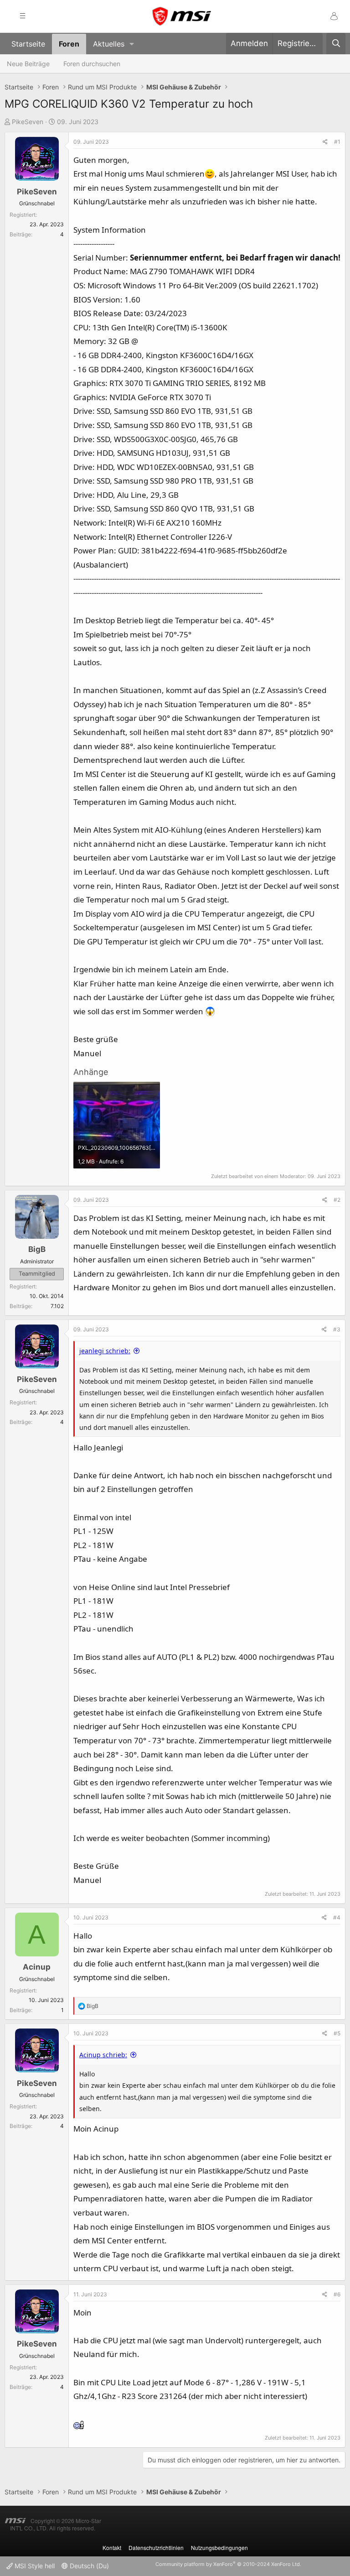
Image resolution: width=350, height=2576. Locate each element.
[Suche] (336, 44)
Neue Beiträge (28, 64)
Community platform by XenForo (228, 2564)
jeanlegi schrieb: (105, 1351)
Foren (69, 44)
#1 (337, 142)
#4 (337, 1917)
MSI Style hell (34, 2566)
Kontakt (112, 2547)
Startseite (28, 44)
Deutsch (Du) (88, 2566)
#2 (337, 1200)
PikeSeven (28, 122)
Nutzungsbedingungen (219, 2547)
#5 (337, 2033)
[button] (132, 44)
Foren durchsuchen (92, 64)
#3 (337, 1329)
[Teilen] (325, 142)
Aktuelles (109, 44)
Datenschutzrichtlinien (156, 2547)
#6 (337, 2294)
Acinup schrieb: (103, 2055)
